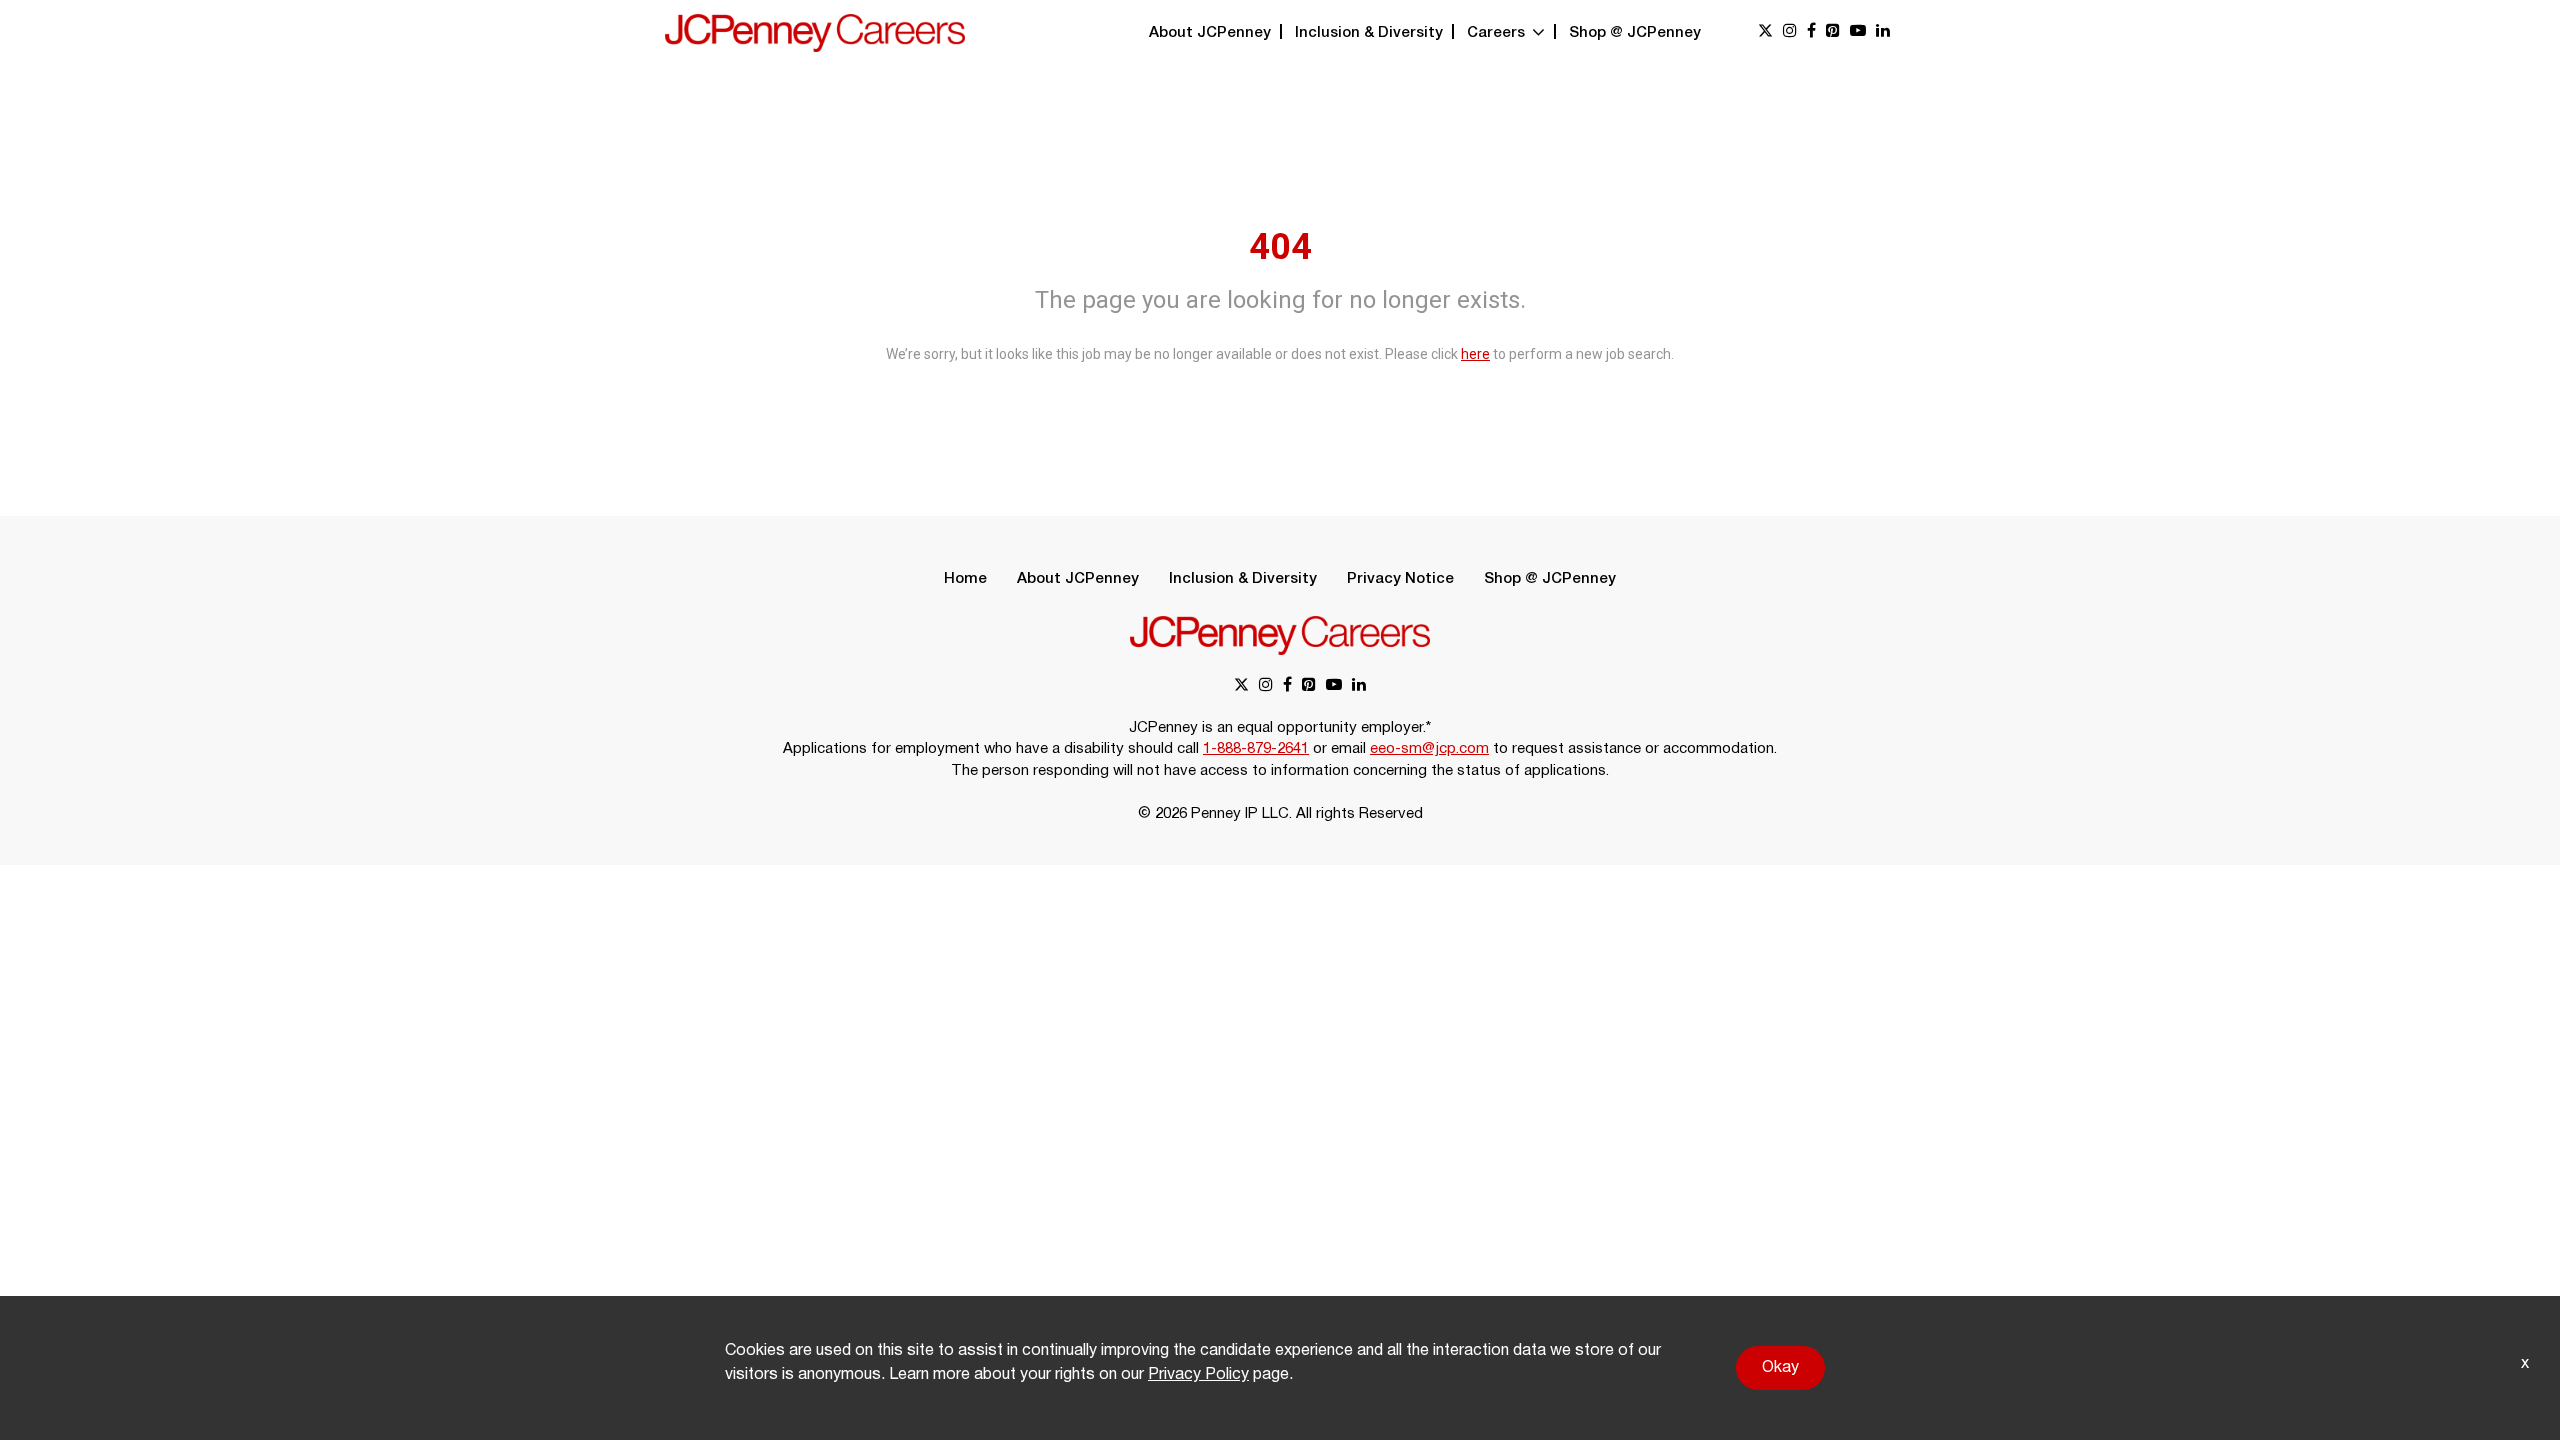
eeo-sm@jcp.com (1429, 749)
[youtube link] (1858, 32)
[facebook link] (1811, 32)
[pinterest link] (1833, 32)
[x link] (1765, 32)
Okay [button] (1780, 1368)
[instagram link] (1790, 32)
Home (965, 579)
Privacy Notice (1400, 579)
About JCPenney (1210, 33)
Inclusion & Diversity (1369, 33)
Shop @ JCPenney (1635, 33)
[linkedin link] (1883, 32)
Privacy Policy (1198, 1375)
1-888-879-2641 (1256, 749)
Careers (1498, 33)
